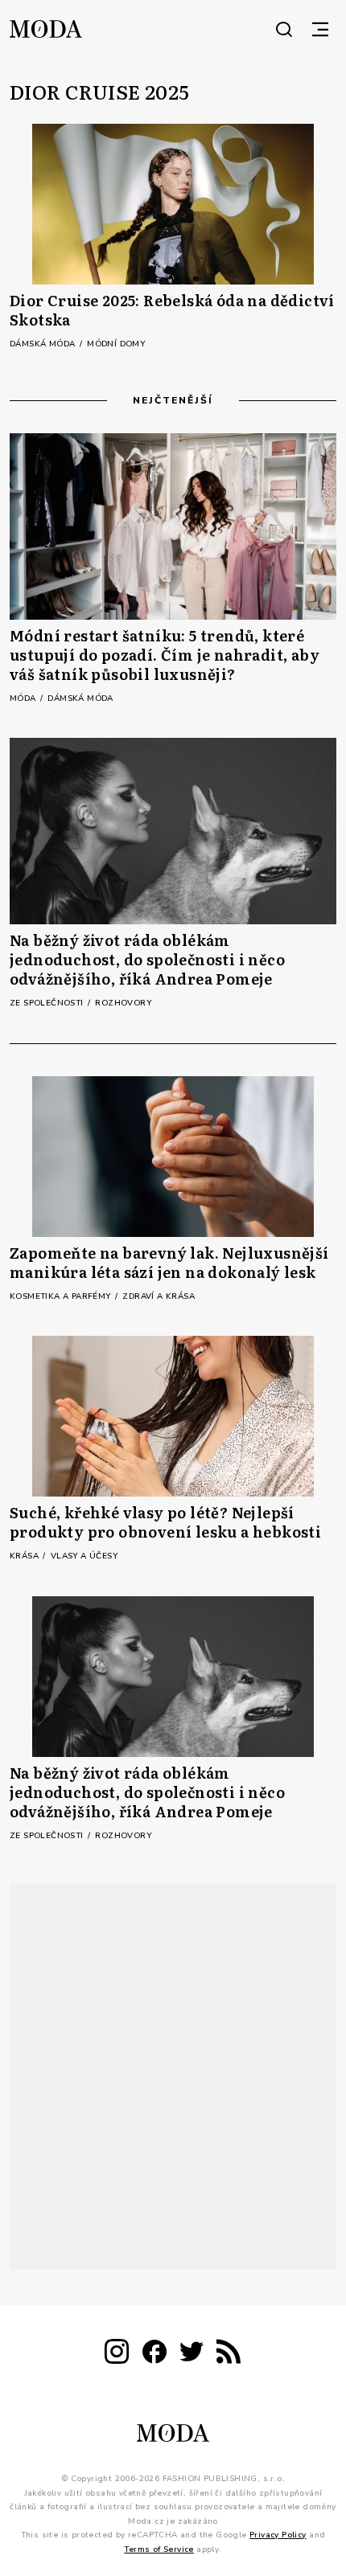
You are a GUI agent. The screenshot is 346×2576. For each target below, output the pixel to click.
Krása (25, 1556)
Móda (24, 698)
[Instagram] (117, 2355)
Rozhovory (123, 1003)
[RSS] (229, 2355)
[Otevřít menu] (320, 29)
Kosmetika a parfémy (62, 1296)
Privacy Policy (278, 2535)
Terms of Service (159, 2549)
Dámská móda (44, 344)
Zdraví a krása (159, 1296)
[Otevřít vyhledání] (284, 29)
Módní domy (116, 344)
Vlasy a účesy (84, 1556)
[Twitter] (192, 2355)
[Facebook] (154, 2355)
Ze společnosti (48, 1003)
